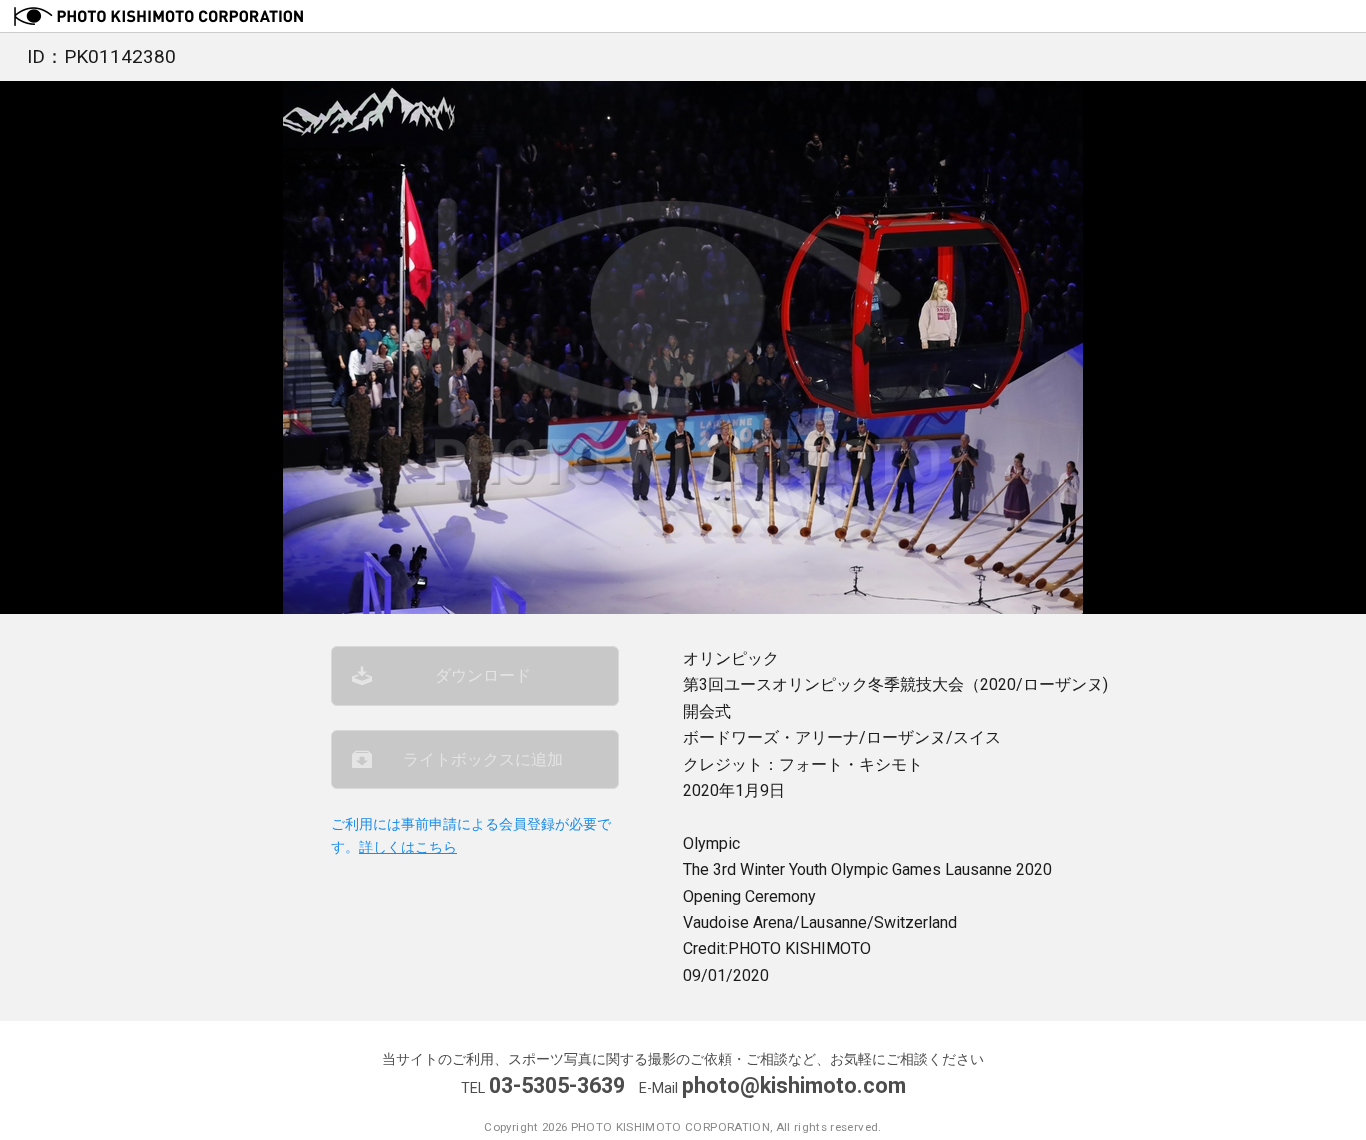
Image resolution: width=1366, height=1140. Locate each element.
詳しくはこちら (408, 847)
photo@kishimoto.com (794, 1085)
